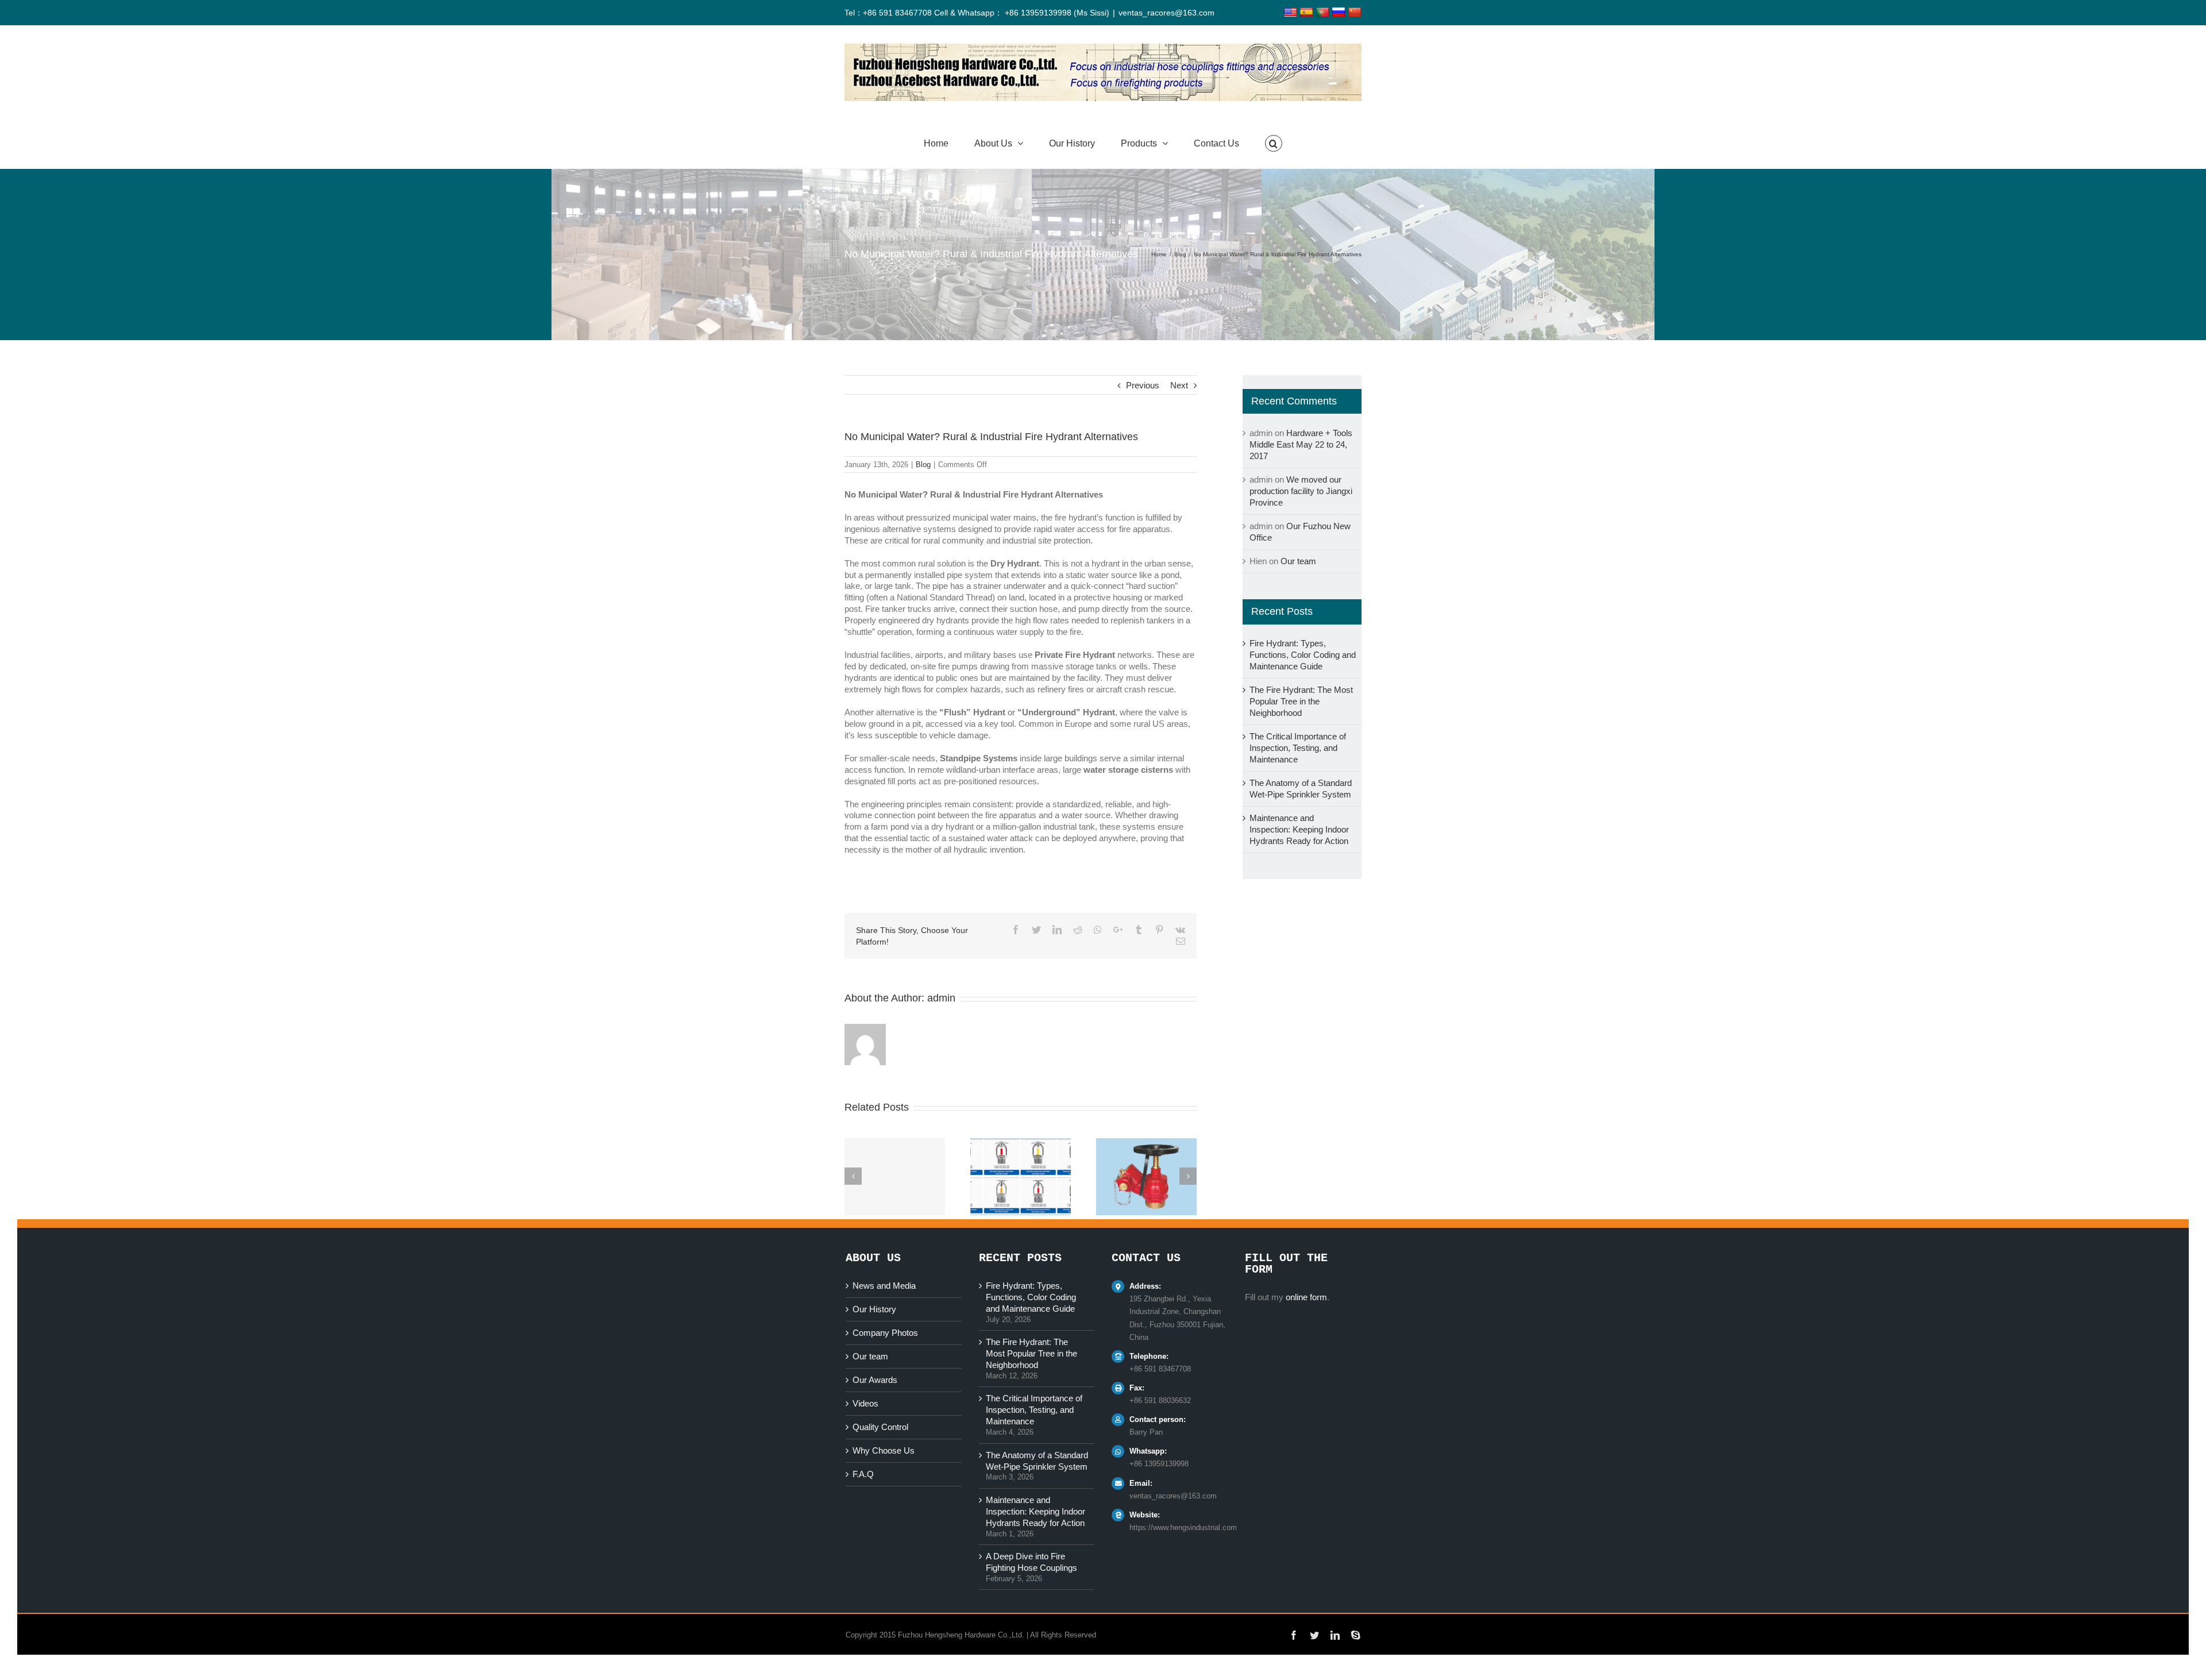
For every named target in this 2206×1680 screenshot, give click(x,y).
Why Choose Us (884, 1450)
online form (1306, 1297)
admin (941, 998)
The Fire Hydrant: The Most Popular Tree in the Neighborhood (1301, 701)
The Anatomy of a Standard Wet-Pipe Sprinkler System (1037, 1461)
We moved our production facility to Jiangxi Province (1301, 491)
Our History (874, 1309)
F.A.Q (863, 1474)
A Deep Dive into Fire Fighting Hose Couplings (1031, 1562)
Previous (1143, 385)
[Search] (1274, 144)
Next (1179, 385)
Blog (923, 465)
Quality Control (880, 1427)
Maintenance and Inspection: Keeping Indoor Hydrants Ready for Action (1299, 829)
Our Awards (875, 1380)
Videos (865, 1403)
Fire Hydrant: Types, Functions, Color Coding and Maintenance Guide (1303, 655)
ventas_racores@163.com (1166, 13)
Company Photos (885, 1333)
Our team (1298, 561)
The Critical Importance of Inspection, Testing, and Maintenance (1298, 748)
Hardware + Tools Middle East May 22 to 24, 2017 (1301, 444)
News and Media (884, 1286)
